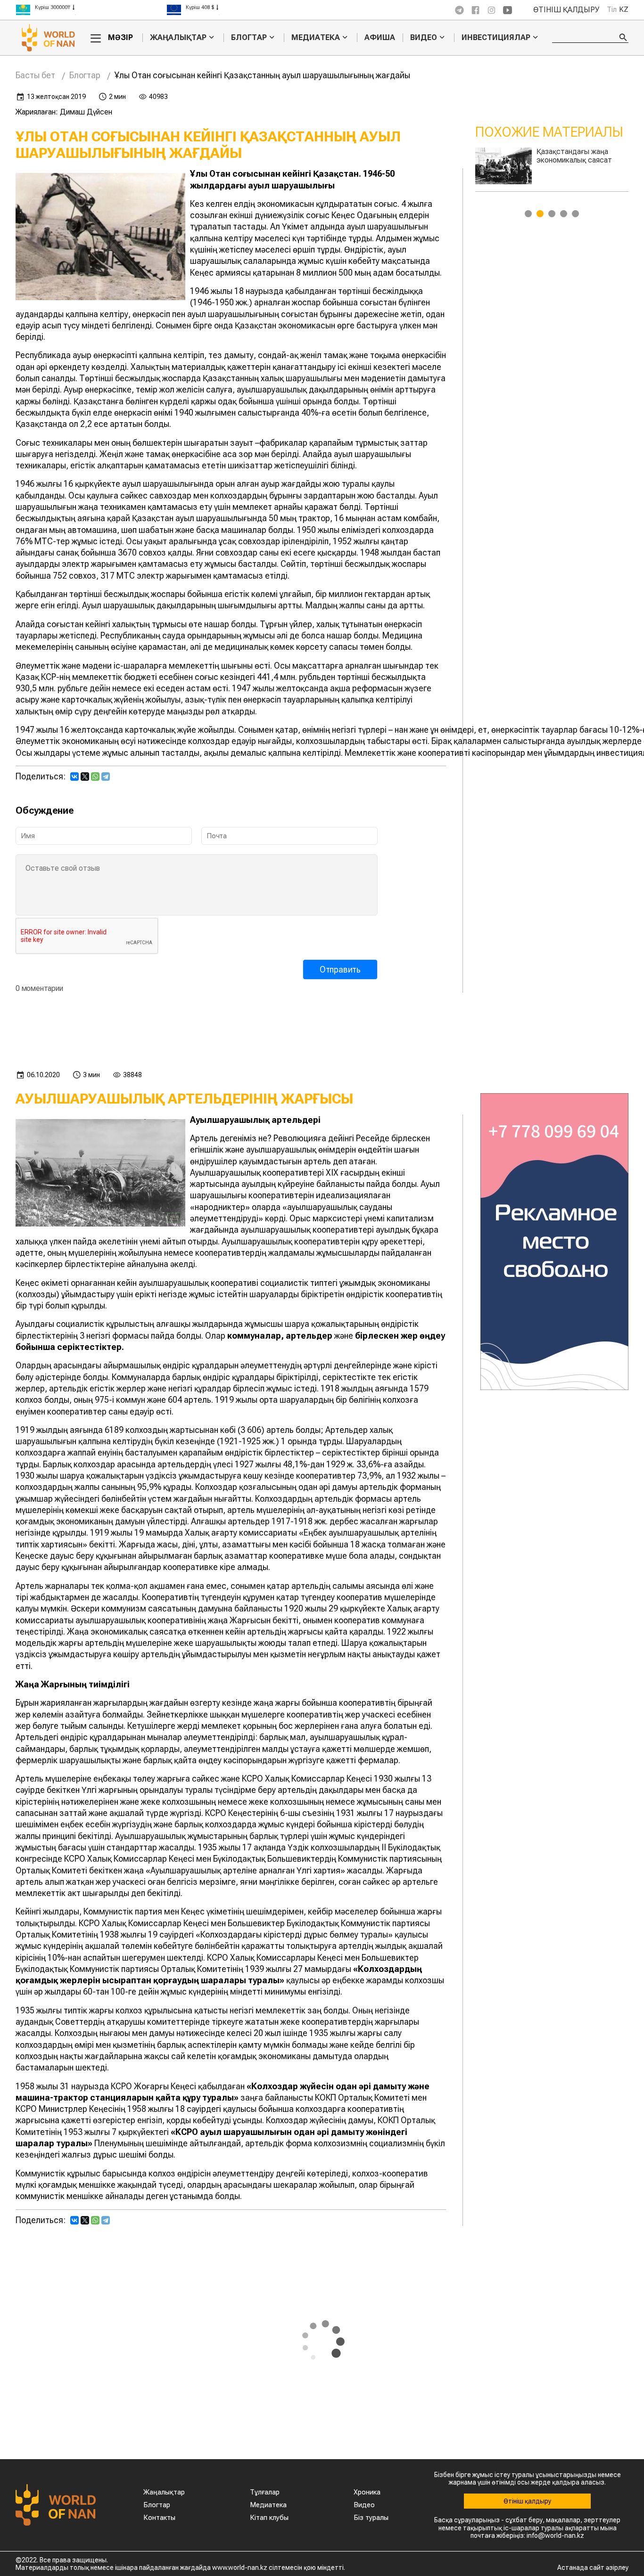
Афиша (380, 37)
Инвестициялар (496, 38)
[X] (85, 777)
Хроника (367, 2492)
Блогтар (249, 38)
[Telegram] (106, 777)
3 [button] (552, 214)
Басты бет (35, 75)
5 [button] (575, 214)
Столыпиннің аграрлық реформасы (575, 156)
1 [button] (528, 214)
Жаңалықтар (178, 38)
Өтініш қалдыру (566, 10)
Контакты (159, 2518)
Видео (424, 38)
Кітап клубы (269, 2518)
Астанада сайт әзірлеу (593, 2568)
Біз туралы (371, 2518)
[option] (91, 10)
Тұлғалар (265, 2492)
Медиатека (316, 38)
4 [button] (564, 214)
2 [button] (540, 214)
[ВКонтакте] (74, 777)
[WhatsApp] (95, 777)
